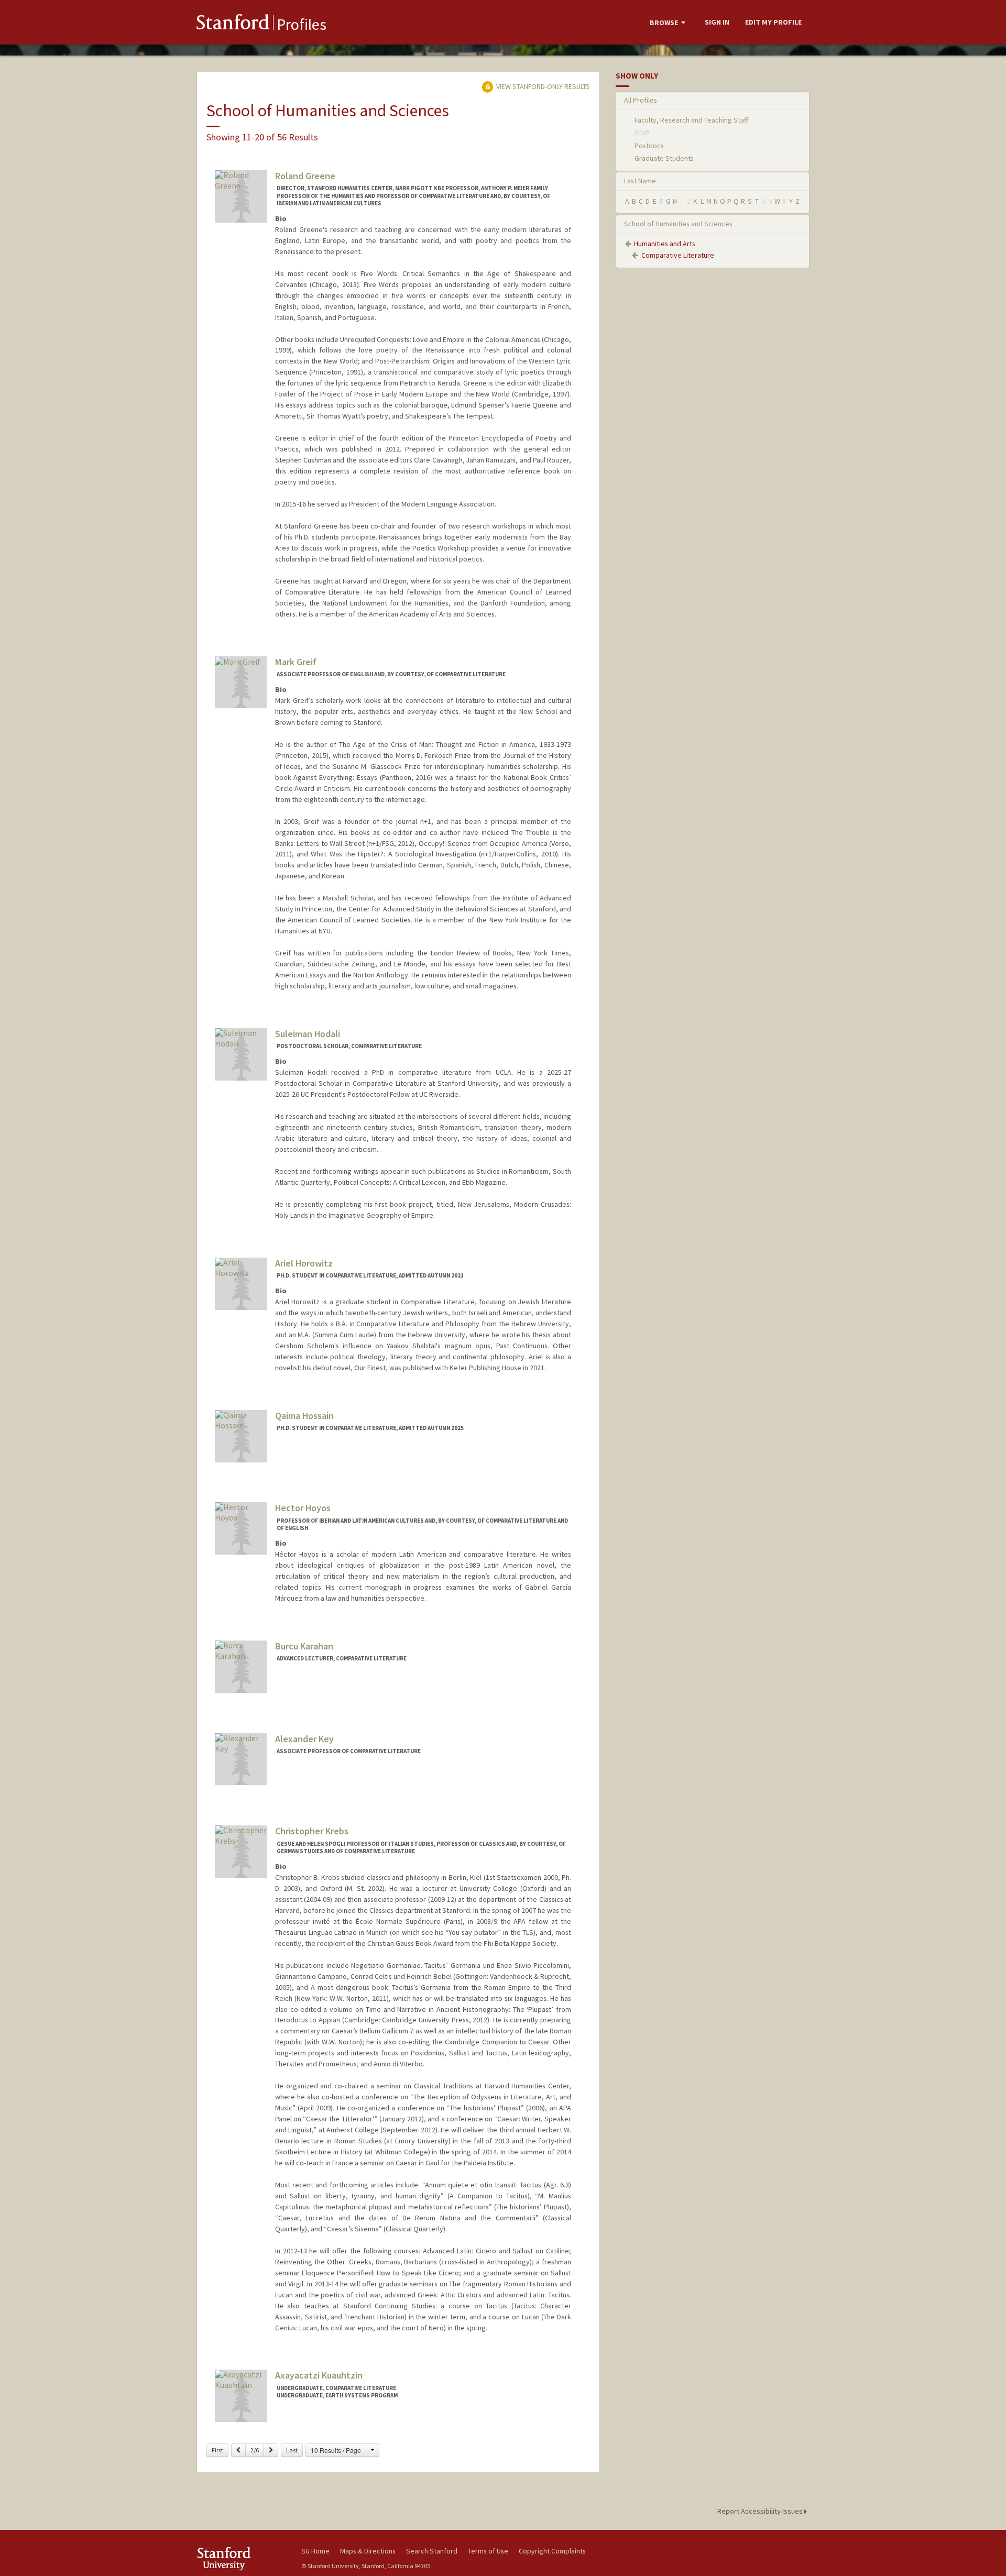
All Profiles (641, 100)
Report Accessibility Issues (761, 2511)
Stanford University (241, 2558)
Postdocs (649, 146)
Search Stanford (432, 2551)
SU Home (315, 2551)
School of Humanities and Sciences (678, 224)
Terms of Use (488, 2551)
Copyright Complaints (552, 2551)
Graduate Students (664, 158)
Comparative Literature (678, 255)
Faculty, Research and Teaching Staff (691, 120)
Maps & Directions (368, 2551)
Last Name (640, 181)
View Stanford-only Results (542, 86)
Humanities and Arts (665, 244)
